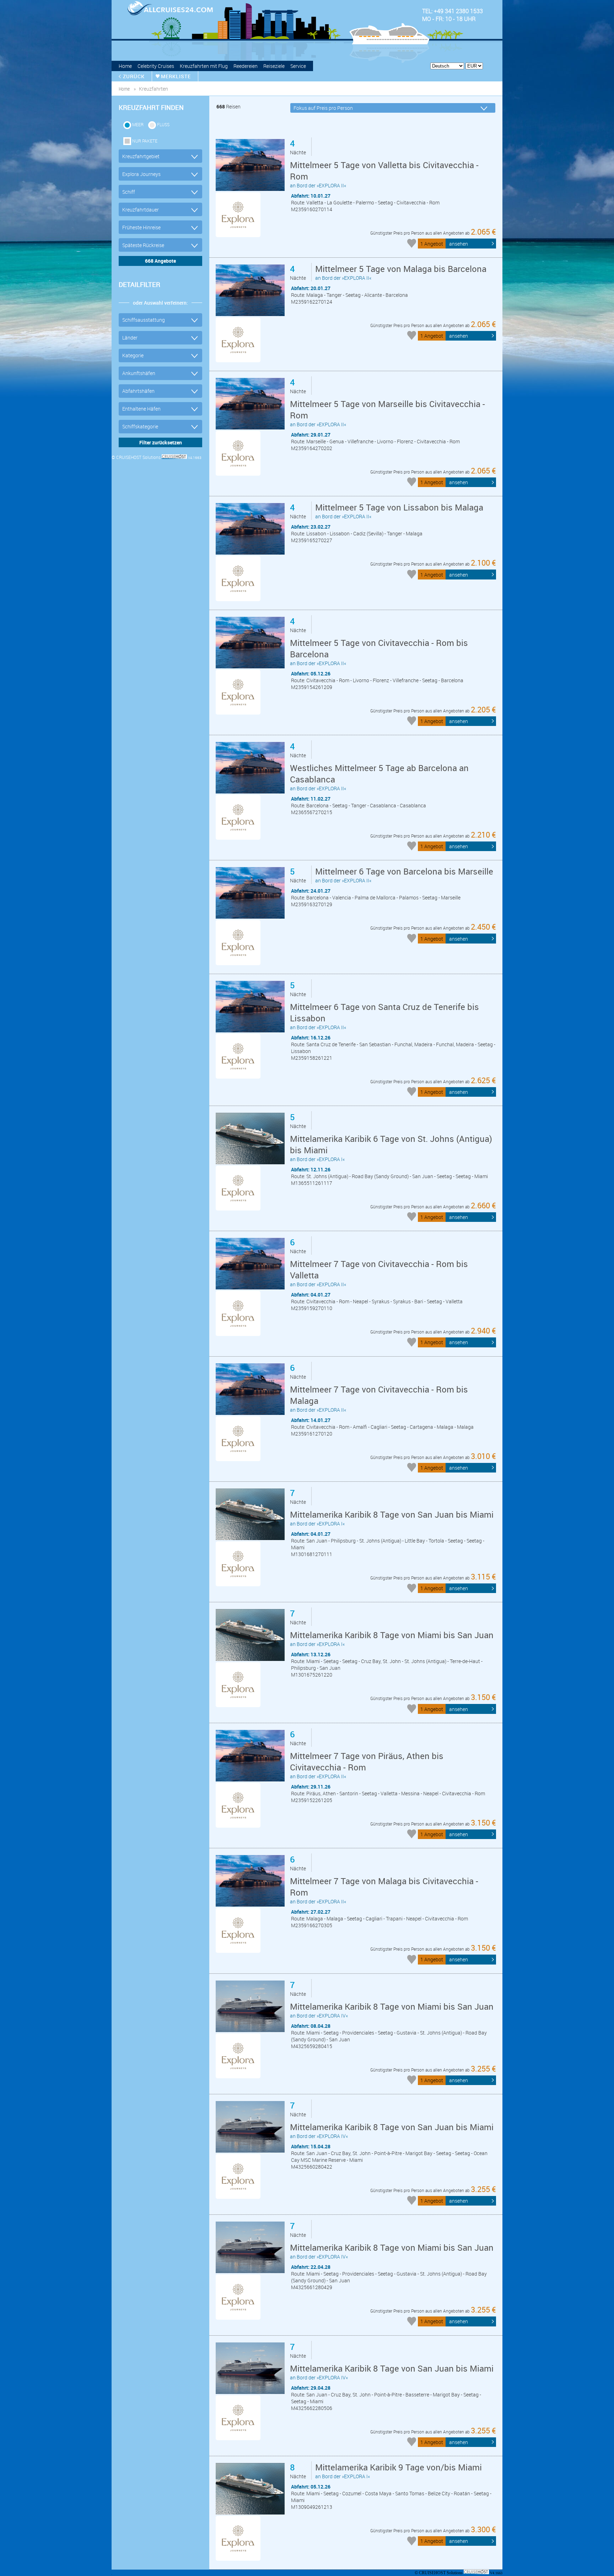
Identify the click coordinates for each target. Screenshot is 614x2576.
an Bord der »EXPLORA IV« (392, 2010)
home (124, 89)
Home (125, 66)
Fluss (163, 124)
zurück (134, 76)
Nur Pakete (145, 141)
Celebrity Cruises (156, 66)
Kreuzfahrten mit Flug (204, 66)
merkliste (176, 76)
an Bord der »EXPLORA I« (391, 1148)
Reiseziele (274, 66)
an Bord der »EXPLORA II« (384, 174)
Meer (138, 124)
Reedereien (246, 66)
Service (298, 66)
